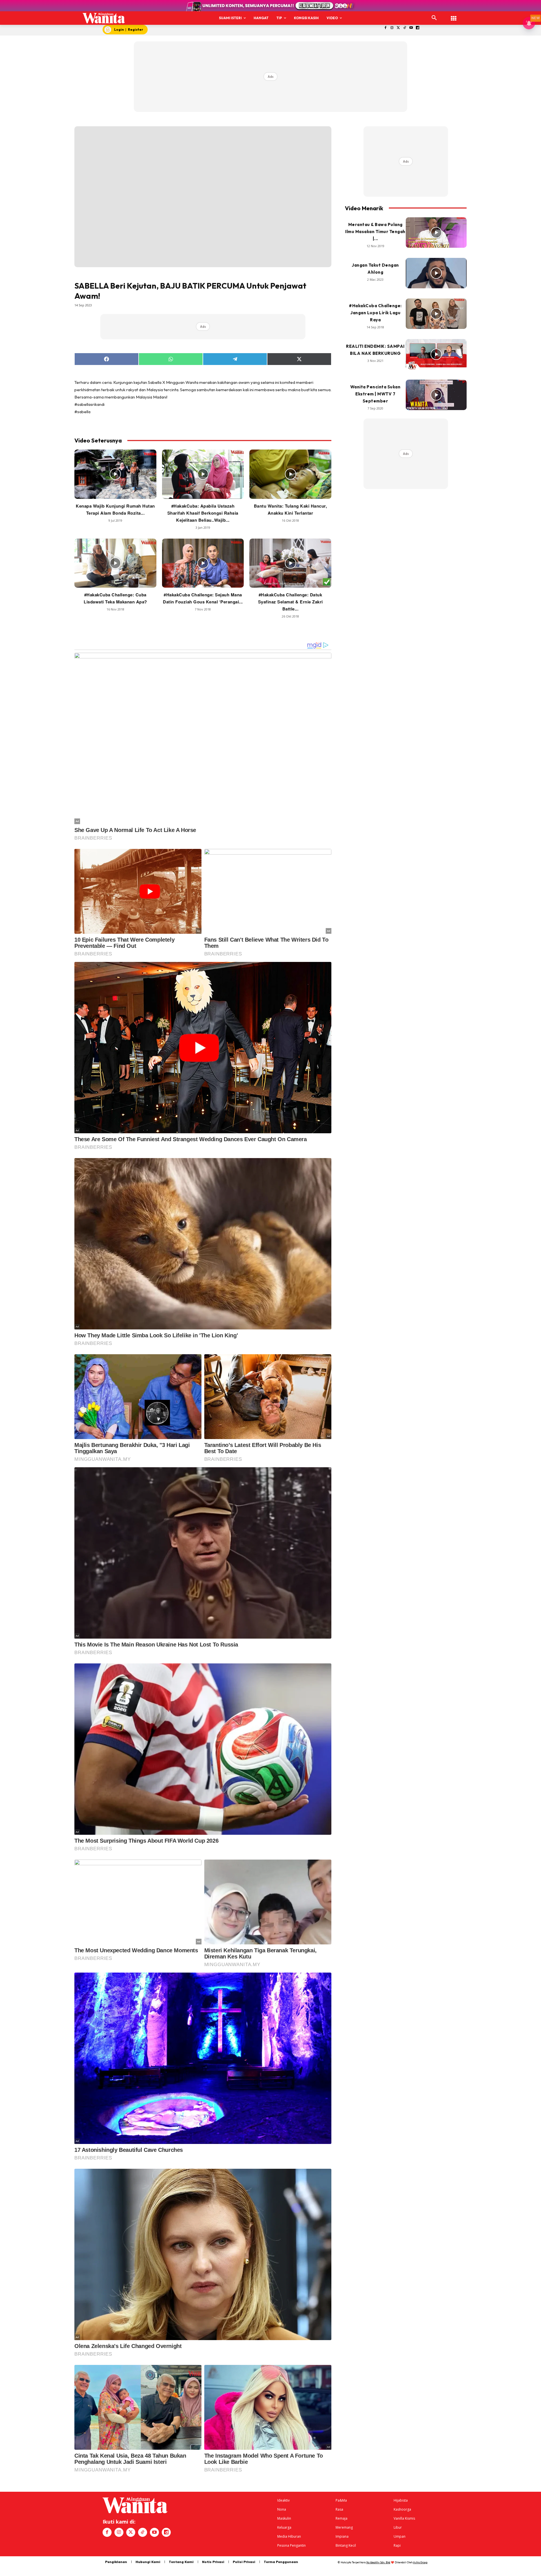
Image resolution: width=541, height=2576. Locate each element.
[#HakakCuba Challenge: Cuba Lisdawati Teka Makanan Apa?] (115, 563)
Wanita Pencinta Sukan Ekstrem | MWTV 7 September (375, 394)
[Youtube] (411, 28)
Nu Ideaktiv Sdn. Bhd (378, 2562)
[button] (434, 18)
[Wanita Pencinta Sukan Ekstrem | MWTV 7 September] (436, 395)
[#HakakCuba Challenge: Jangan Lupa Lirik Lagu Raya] (436, 314)
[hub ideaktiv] (454, 16)
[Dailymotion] (418, 28)
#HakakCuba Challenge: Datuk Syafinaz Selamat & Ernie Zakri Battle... (291, 602)
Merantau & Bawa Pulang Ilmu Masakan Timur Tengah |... (375, 232)
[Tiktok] (405, 28)
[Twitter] (398, 28)
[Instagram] (392, 28)
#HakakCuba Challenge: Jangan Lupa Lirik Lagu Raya (375, 313)
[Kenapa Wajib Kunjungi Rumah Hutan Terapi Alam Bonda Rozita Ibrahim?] (115, 474)
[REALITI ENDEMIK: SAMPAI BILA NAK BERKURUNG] (436, 354)
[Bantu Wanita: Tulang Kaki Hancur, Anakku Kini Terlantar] (290, 474)
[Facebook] (386, 28)
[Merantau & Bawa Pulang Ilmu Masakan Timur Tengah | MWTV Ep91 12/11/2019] (436, 233)
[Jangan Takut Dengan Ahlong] (436, 273)
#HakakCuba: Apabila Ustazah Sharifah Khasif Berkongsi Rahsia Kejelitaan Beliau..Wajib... (203, 513)
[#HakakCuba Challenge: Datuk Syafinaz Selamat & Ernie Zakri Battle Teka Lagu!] (290, 563)
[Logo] (104, 18)
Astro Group (420, 2562)
